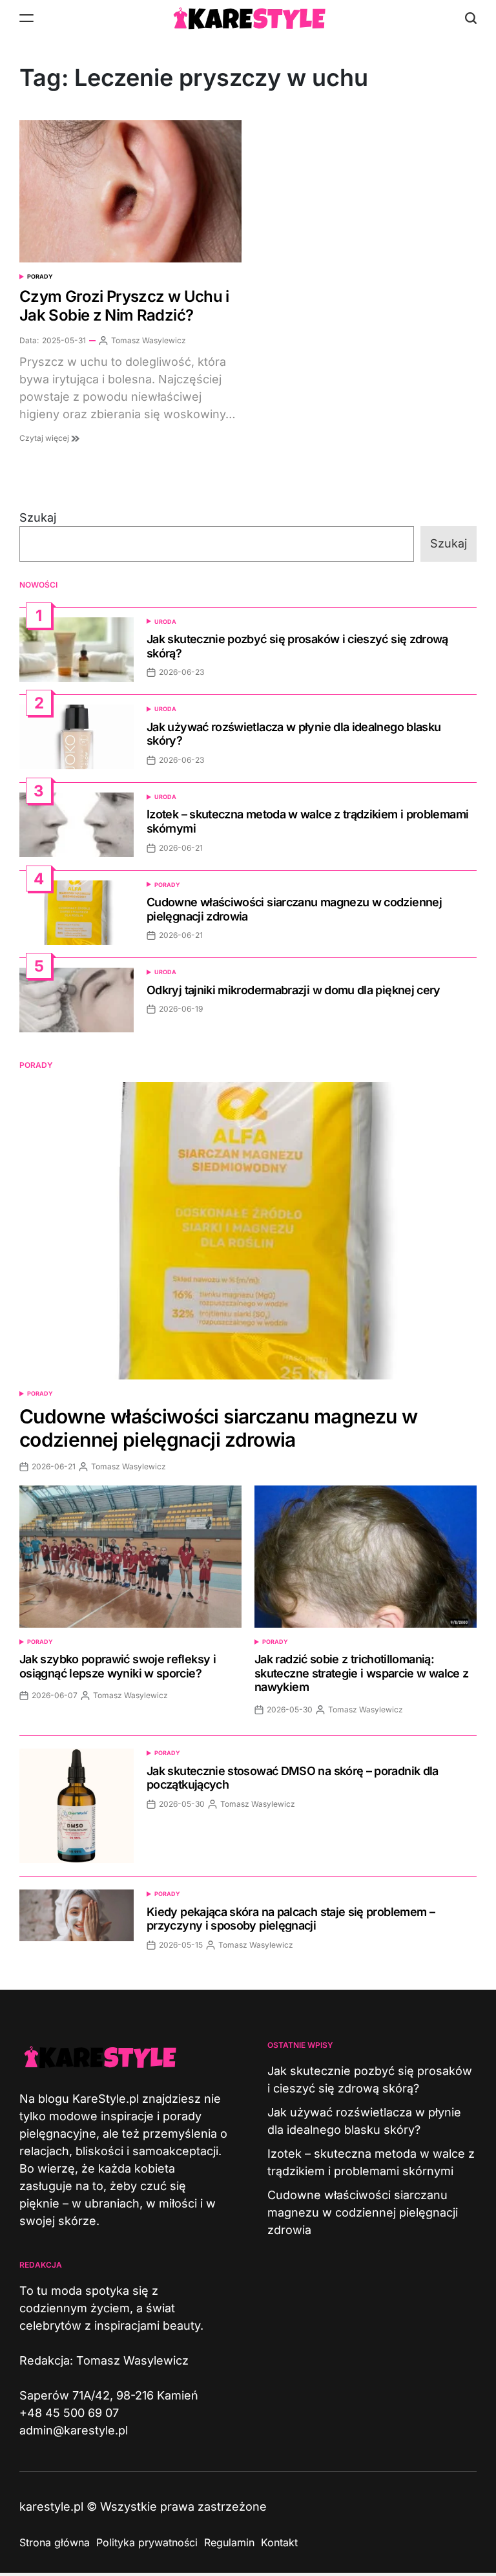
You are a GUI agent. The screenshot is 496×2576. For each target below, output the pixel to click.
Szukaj (38, 517)
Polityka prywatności (147, 2542)
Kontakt (279, 2542)
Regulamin (229, 2542)
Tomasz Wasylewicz (149, 340)
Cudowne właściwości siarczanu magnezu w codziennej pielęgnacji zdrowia (218, 1428)
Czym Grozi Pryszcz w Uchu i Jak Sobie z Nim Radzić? (124, 306)
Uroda (165, 622)
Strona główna (55, 2542)
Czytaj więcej (45, 438)
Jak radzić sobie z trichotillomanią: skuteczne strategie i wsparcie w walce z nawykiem (361, 1673)
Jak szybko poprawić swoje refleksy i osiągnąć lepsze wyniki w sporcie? (118, 1666)
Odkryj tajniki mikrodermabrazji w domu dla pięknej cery (294, 990)
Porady (40, 276)
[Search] (471, 18)
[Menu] (26, 18)
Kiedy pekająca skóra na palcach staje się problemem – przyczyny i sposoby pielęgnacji (291, 1919)
